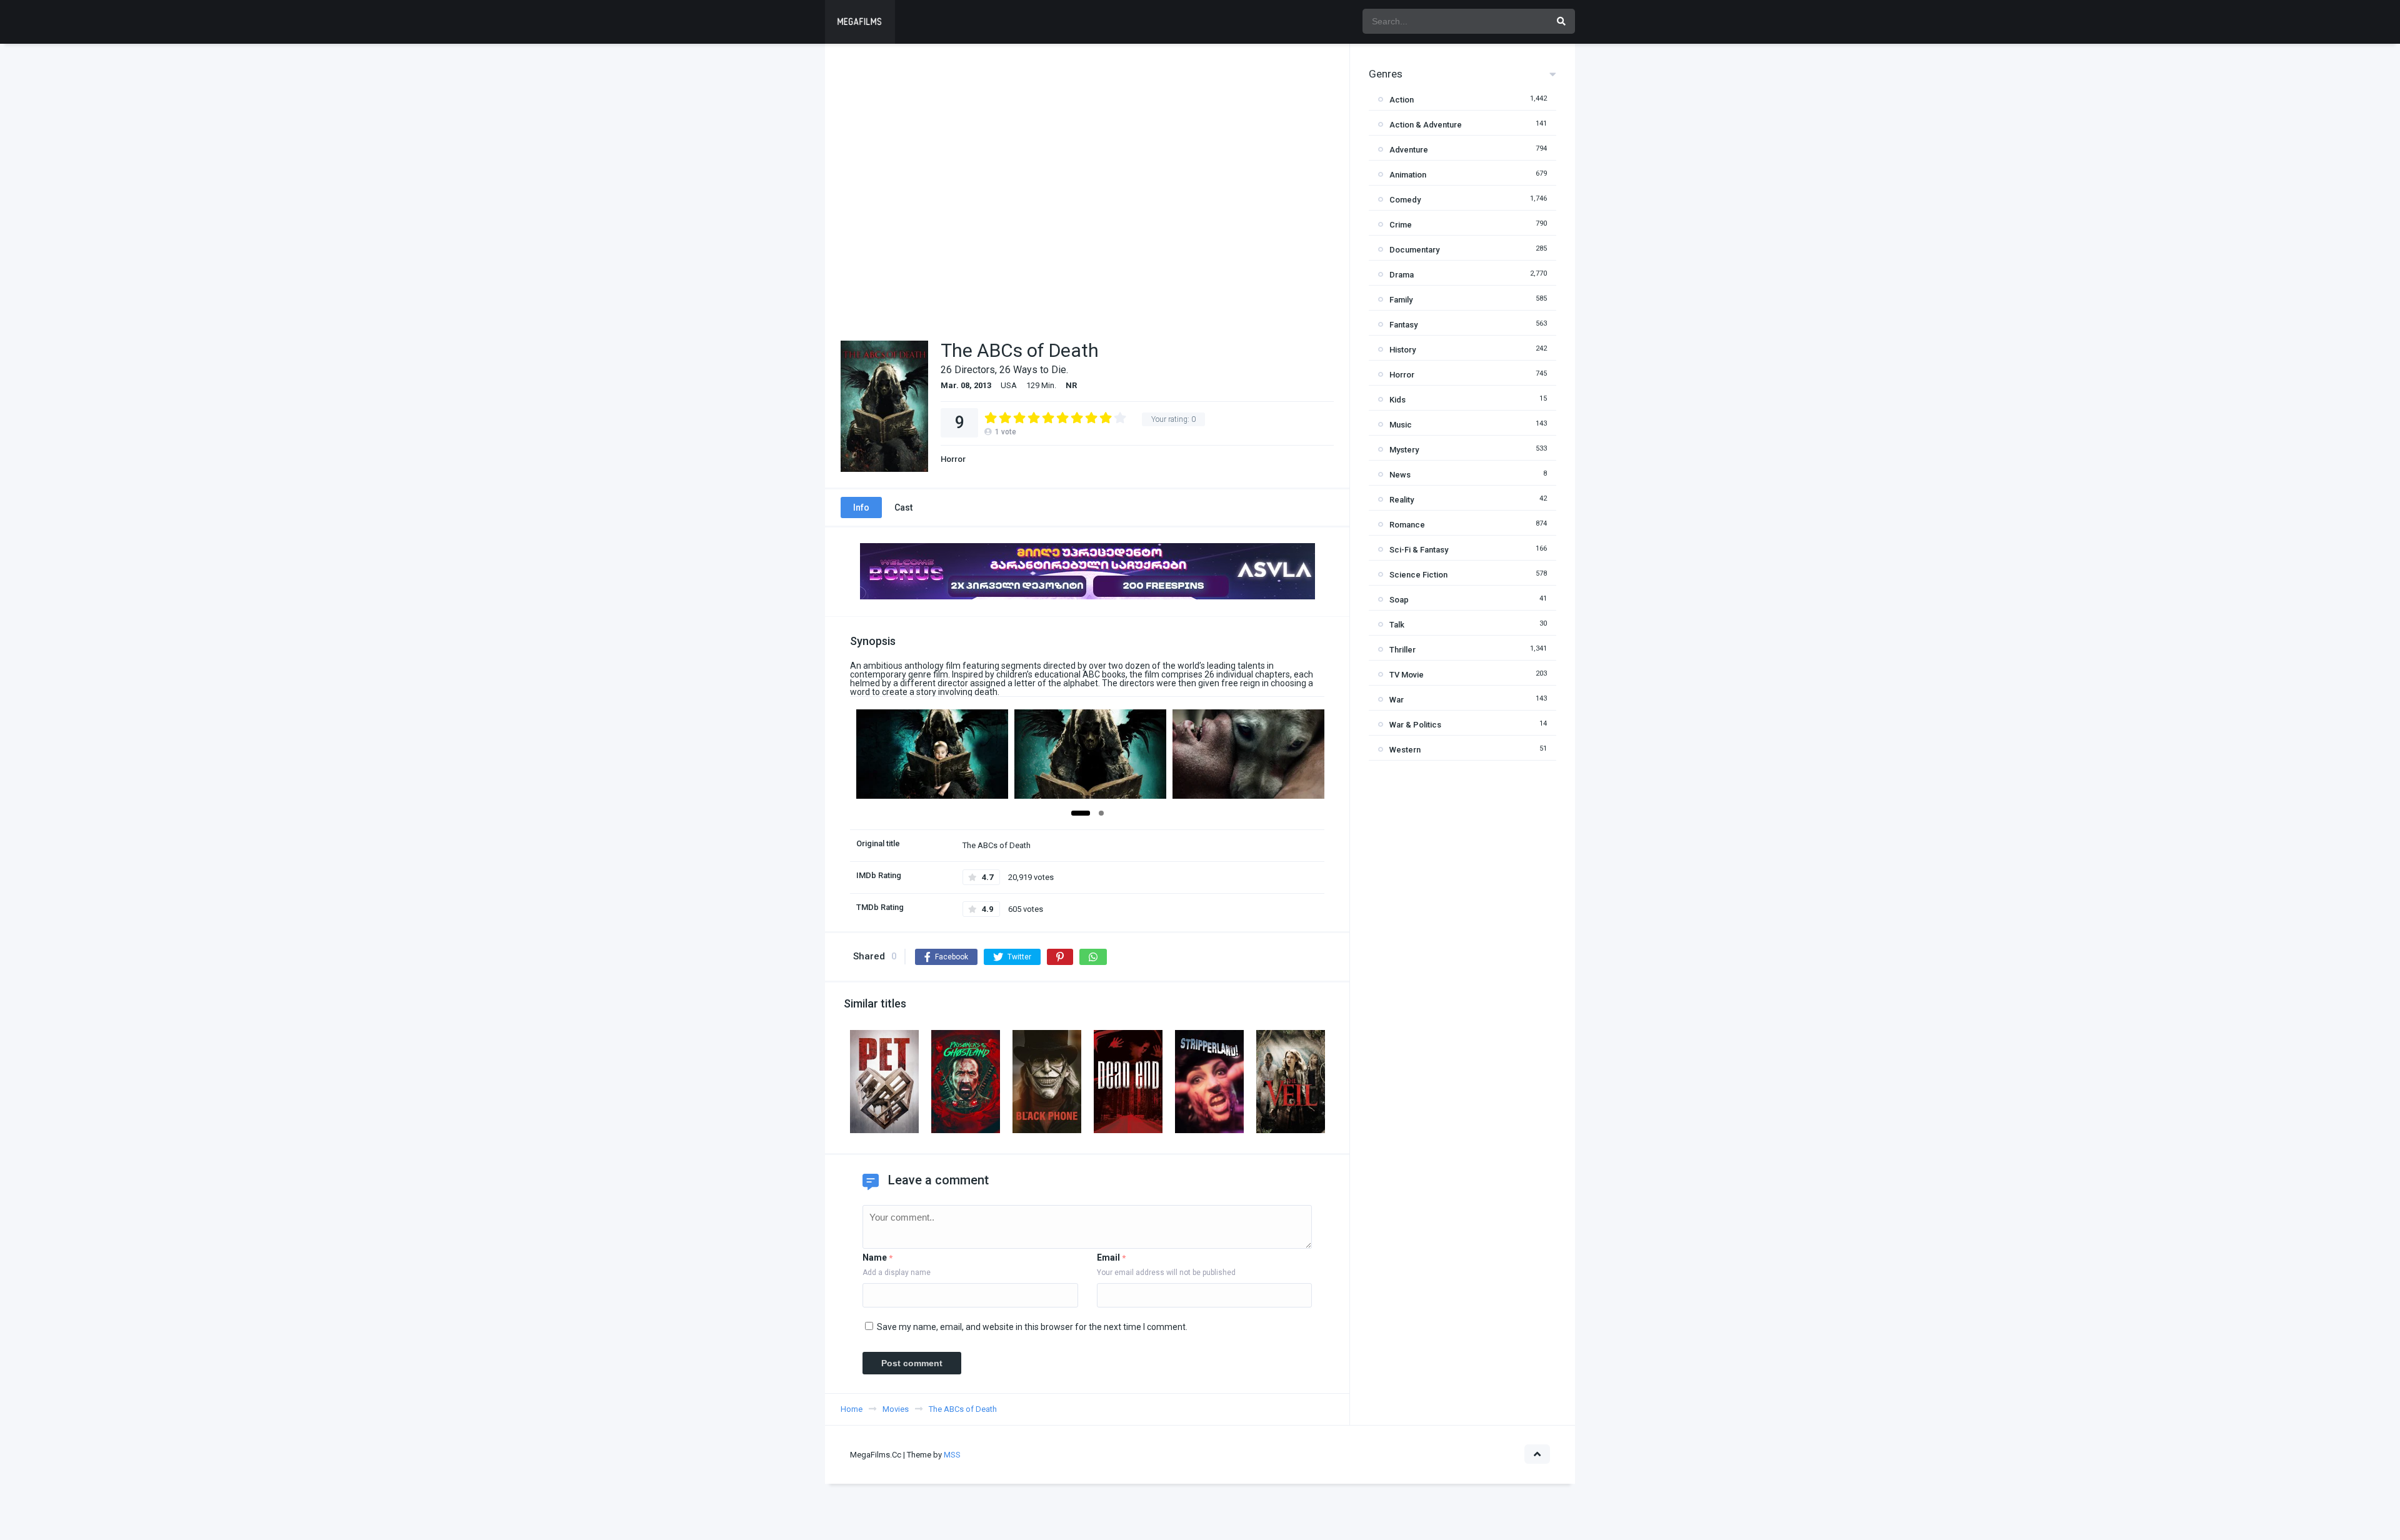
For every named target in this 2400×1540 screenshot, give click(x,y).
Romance (1407, 525)
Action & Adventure (1426, 125)
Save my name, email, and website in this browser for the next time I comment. (1032, 1327)
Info (861, 507)
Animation (1408, 175)
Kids (1397, 400)
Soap (1399, 600)
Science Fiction (1418, 575)
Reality (1402, 500)
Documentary (1414, 250)
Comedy (1405, 200)
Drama (1402, 275)
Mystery (1404, 450)
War (1397, 700)
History (1402, 350)
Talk (1397, 625)
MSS (952, 1455)
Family (1401, 300)
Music (1401, 425)
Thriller (1402, 650)
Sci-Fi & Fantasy (1419, 550)
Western (1405, 750)
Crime (1401, 225)
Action (1402, 100)
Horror (953, 459)
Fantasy (1403, 325)
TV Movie (1407, 675)
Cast (903, 507)
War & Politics (1415, 725)
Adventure (1409, 150)
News (1400, 475)
